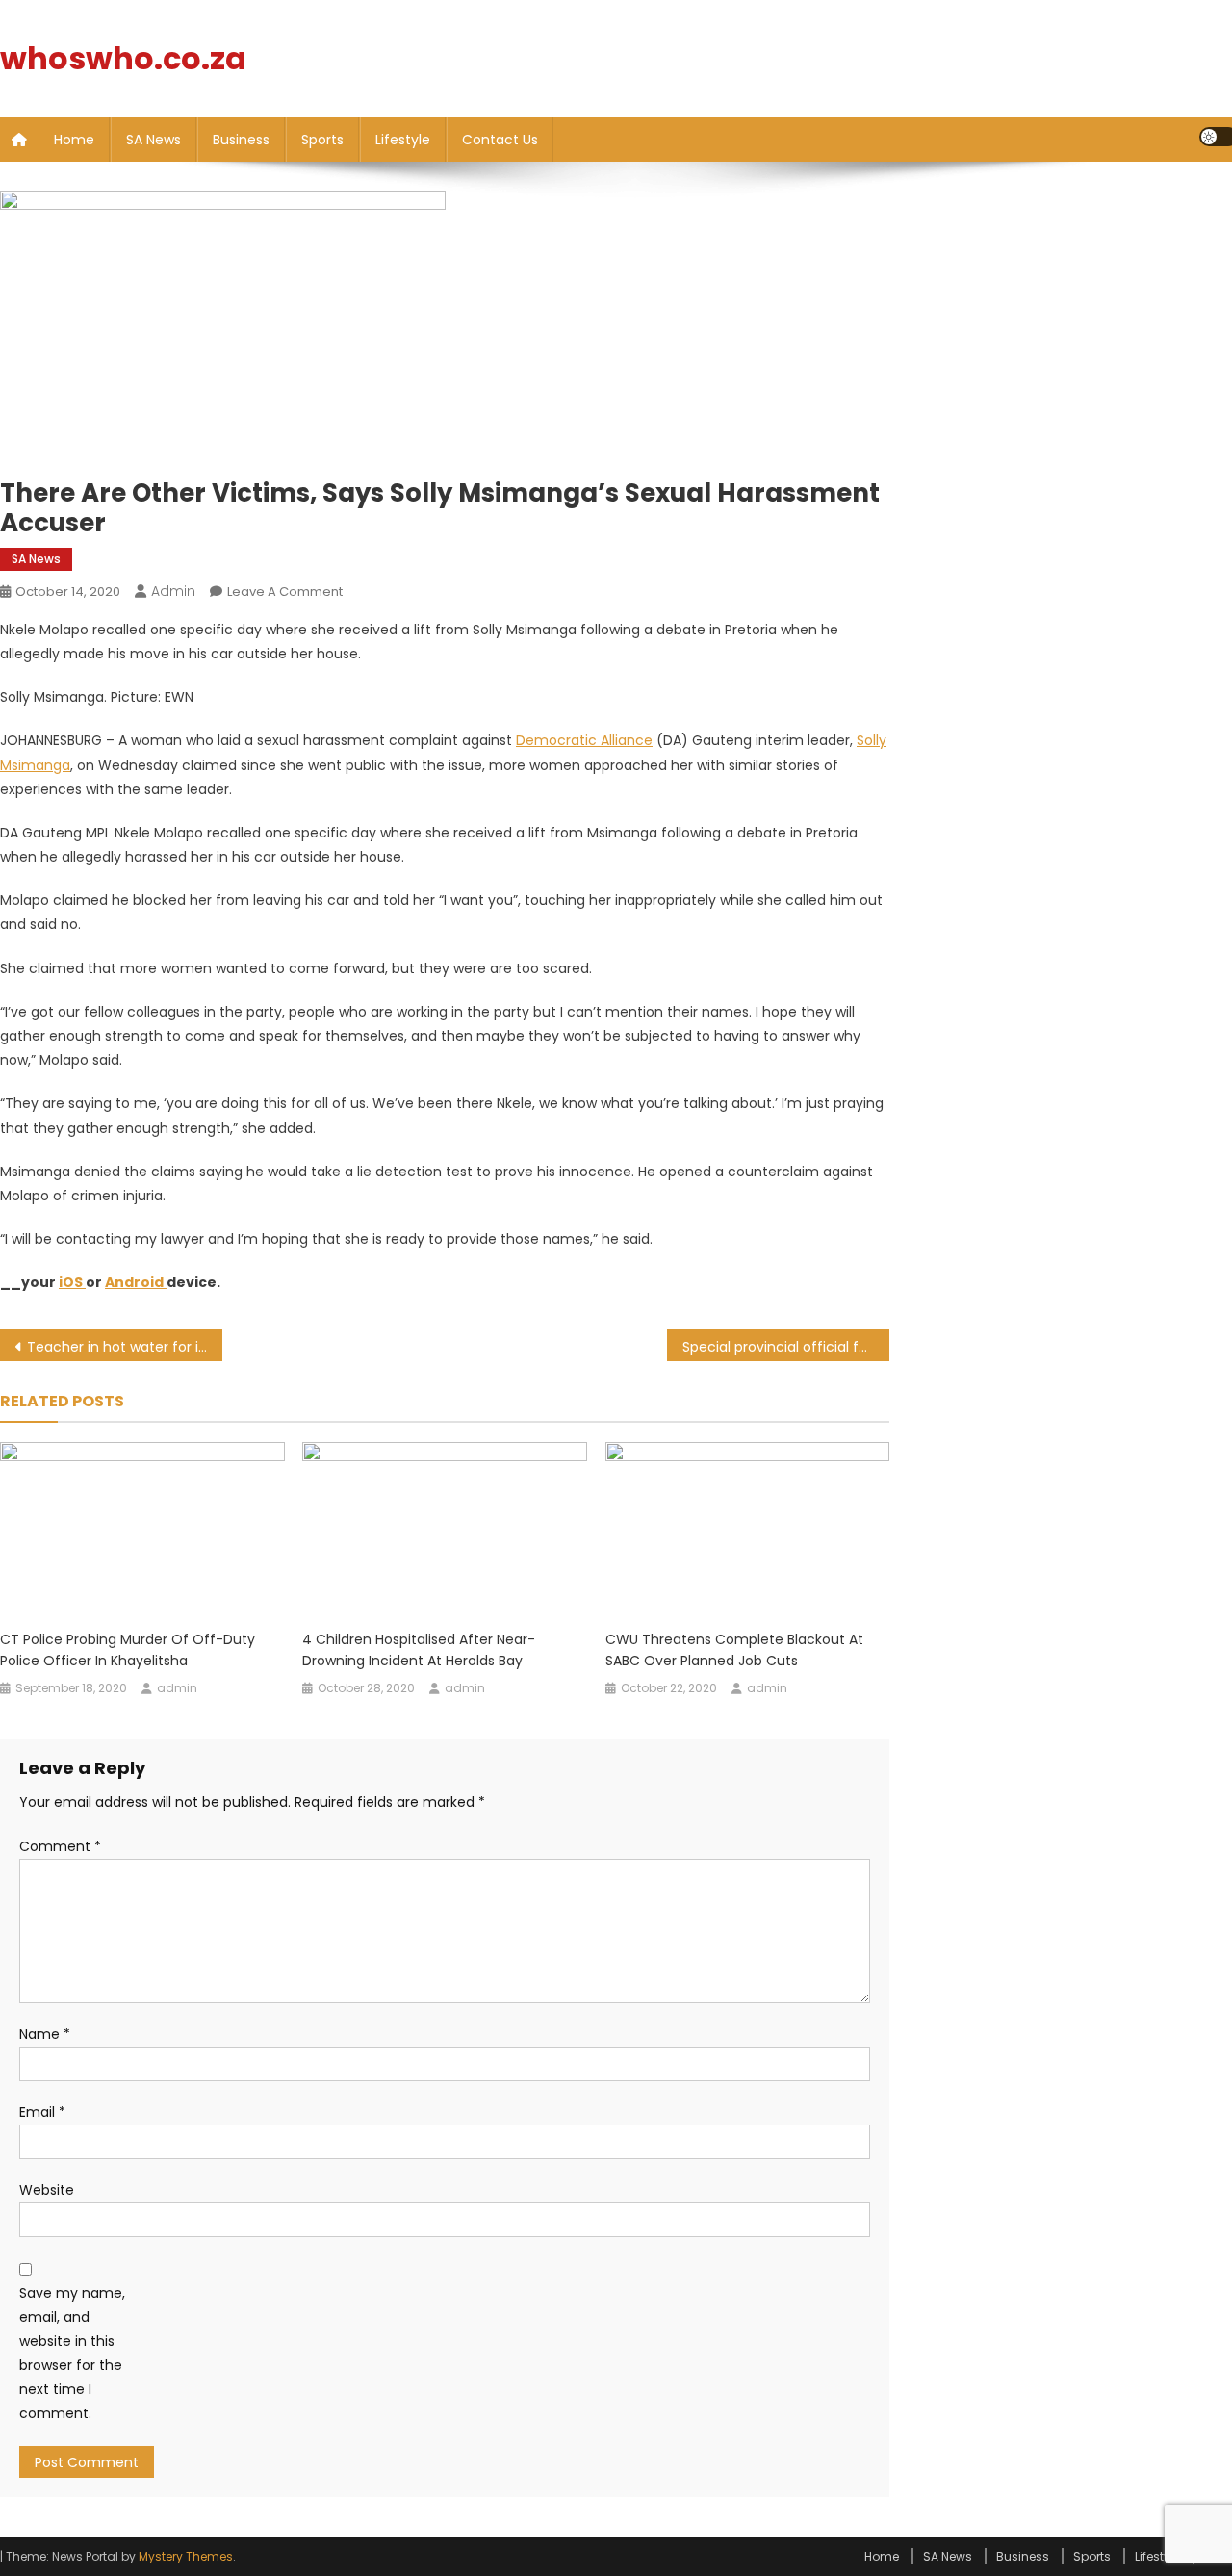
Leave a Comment (285, 592)
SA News (154, 140)
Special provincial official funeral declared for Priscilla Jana (786, 1347)
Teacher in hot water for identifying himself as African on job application (125, 1347)
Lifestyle (403, 140)
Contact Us (500, 140)
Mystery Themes (186, 2556)
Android (136, 1282)
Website (47, 2190)
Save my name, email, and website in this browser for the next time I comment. (72, 2354)
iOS (72, 1282)
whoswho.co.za (123, 58)
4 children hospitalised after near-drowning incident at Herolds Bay (419, 1650)
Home (74, 140)
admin (173, 591)
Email (42, 2112)
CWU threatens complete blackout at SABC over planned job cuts (734, 1650)
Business (241, 140)
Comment (60, 1846)
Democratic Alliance (584, 740)
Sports (322, 140)
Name (45, 2034)
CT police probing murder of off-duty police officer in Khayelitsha (128, 1650)
